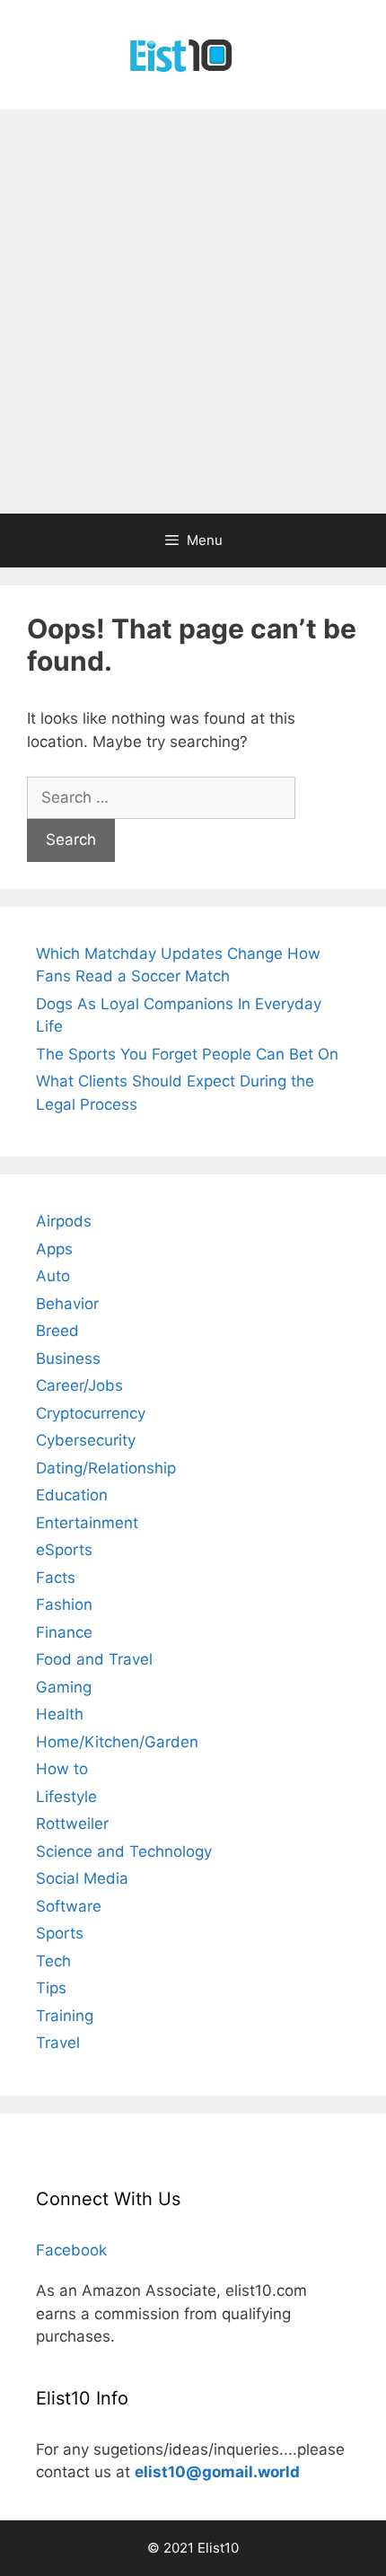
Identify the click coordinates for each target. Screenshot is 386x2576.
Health (60, 1714)
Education (72, 1495)
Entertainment (87, 1523)
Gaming (64, 1687)
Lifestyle (66, 1797)
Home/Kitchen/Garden (117, 1742)
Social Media (82, 1878)
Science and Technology (124, 1851)
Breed (57, 1331)
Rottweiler (72, 1824)
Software (69, 1906)
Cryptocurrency (91, 1413)
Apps (54, 1249)
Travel (58, 2043)
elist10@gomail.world (217, 2472)
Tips (51, 1988)
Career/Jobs (79, 1385)
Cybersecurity (86, 1440)
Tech (53, 1961)
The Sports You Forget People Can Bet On (187, 1054)
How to (62, 1769)
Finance (64, 1632)
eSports (64, 1550)
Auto (53, 1276)
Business (68, 1358)
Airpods (64, 1221)
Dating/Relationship (106, 1468)
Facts (56, 1578)
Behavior (67, 1304)
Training (65, 2016)
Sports (60, 1933)
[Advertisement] (193, 312)
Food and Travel (94, 1659)
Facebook (71, 2250)
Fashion (64, 1605)
